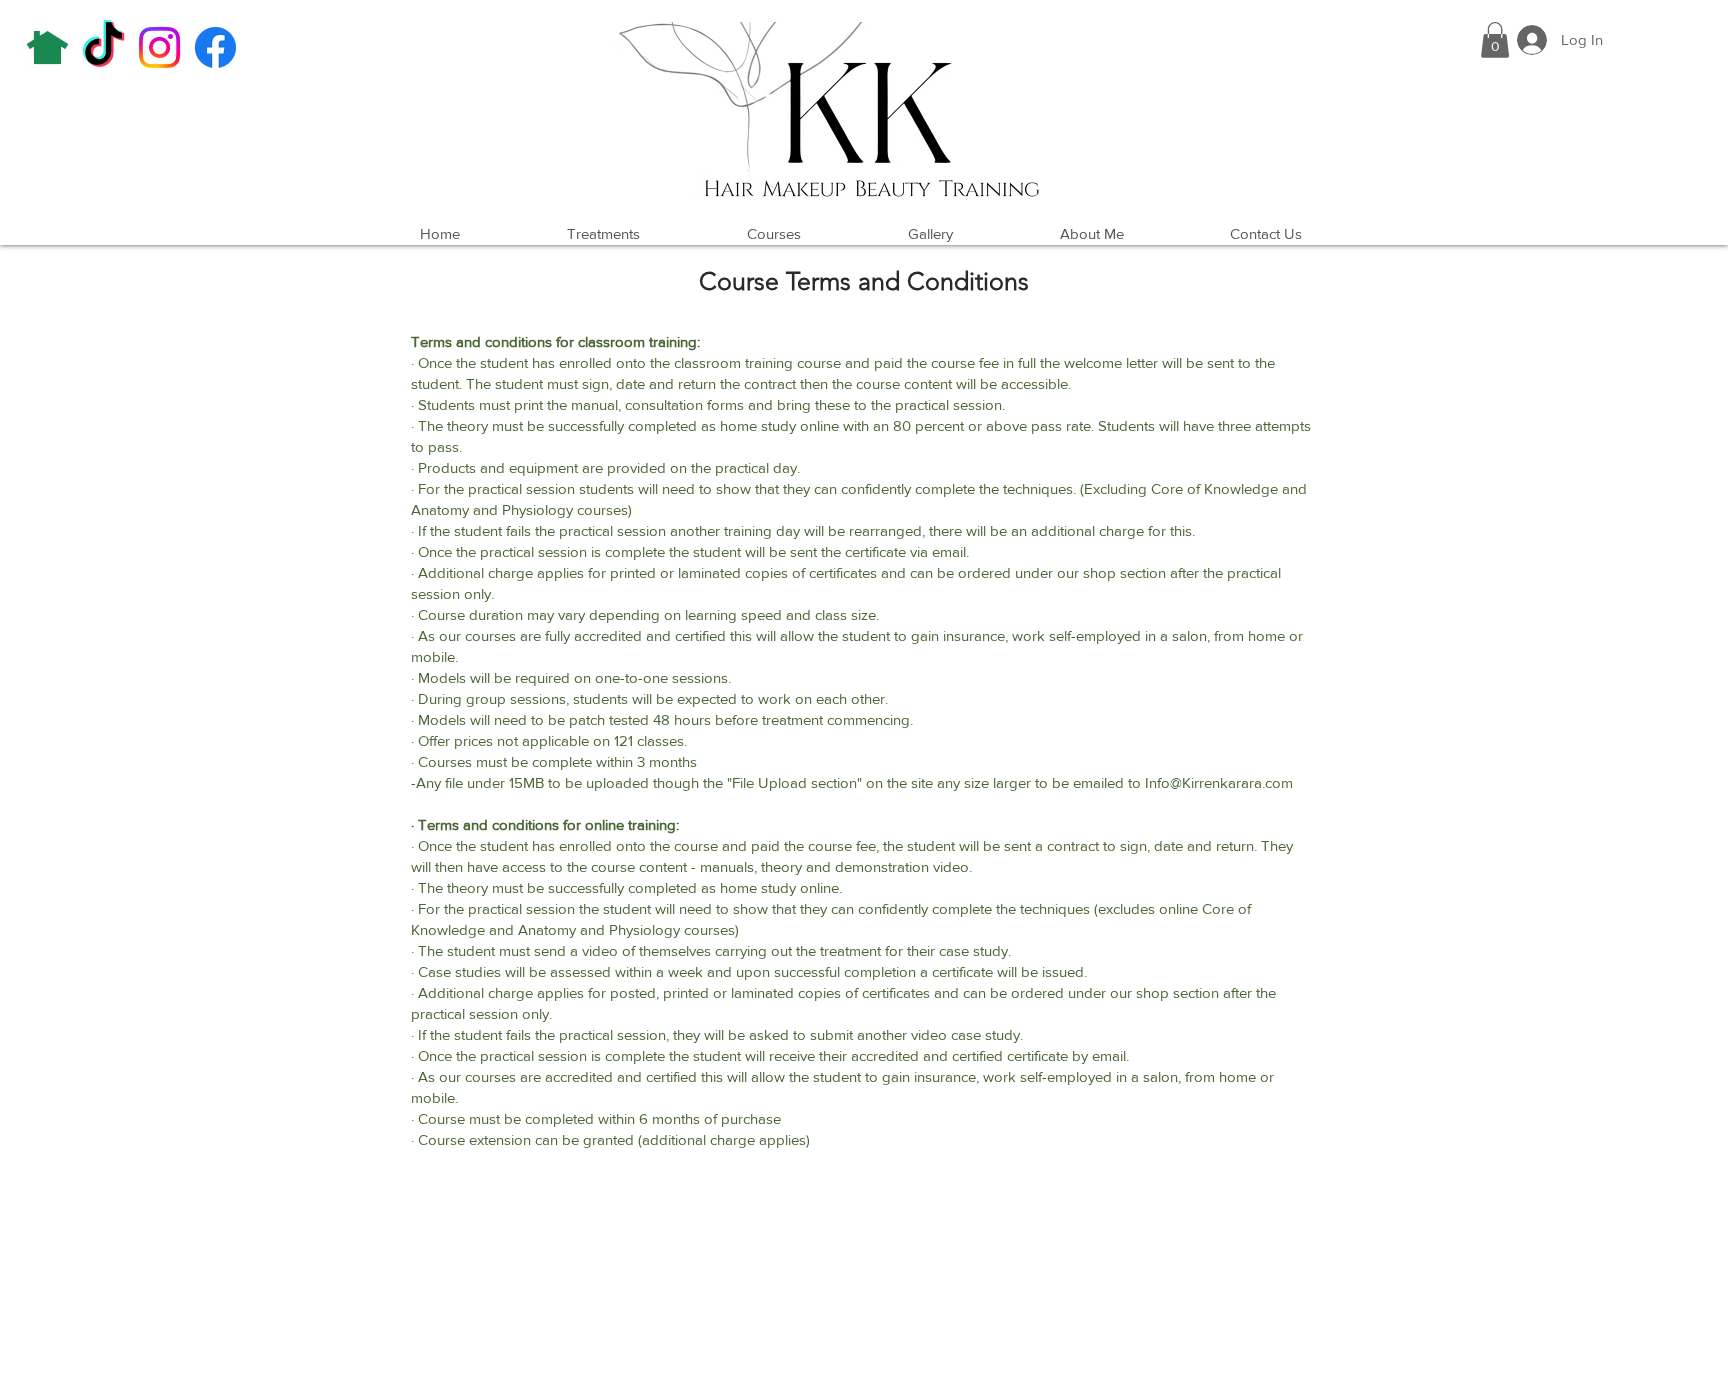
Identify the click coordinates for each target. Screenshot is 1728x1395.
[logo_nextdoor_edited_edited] (47, 47)
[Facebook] (215, 47)
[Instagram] (159, 47)
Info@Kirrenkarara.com (1219, 782)
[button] (1495, 40)
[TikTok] (103, 47)
